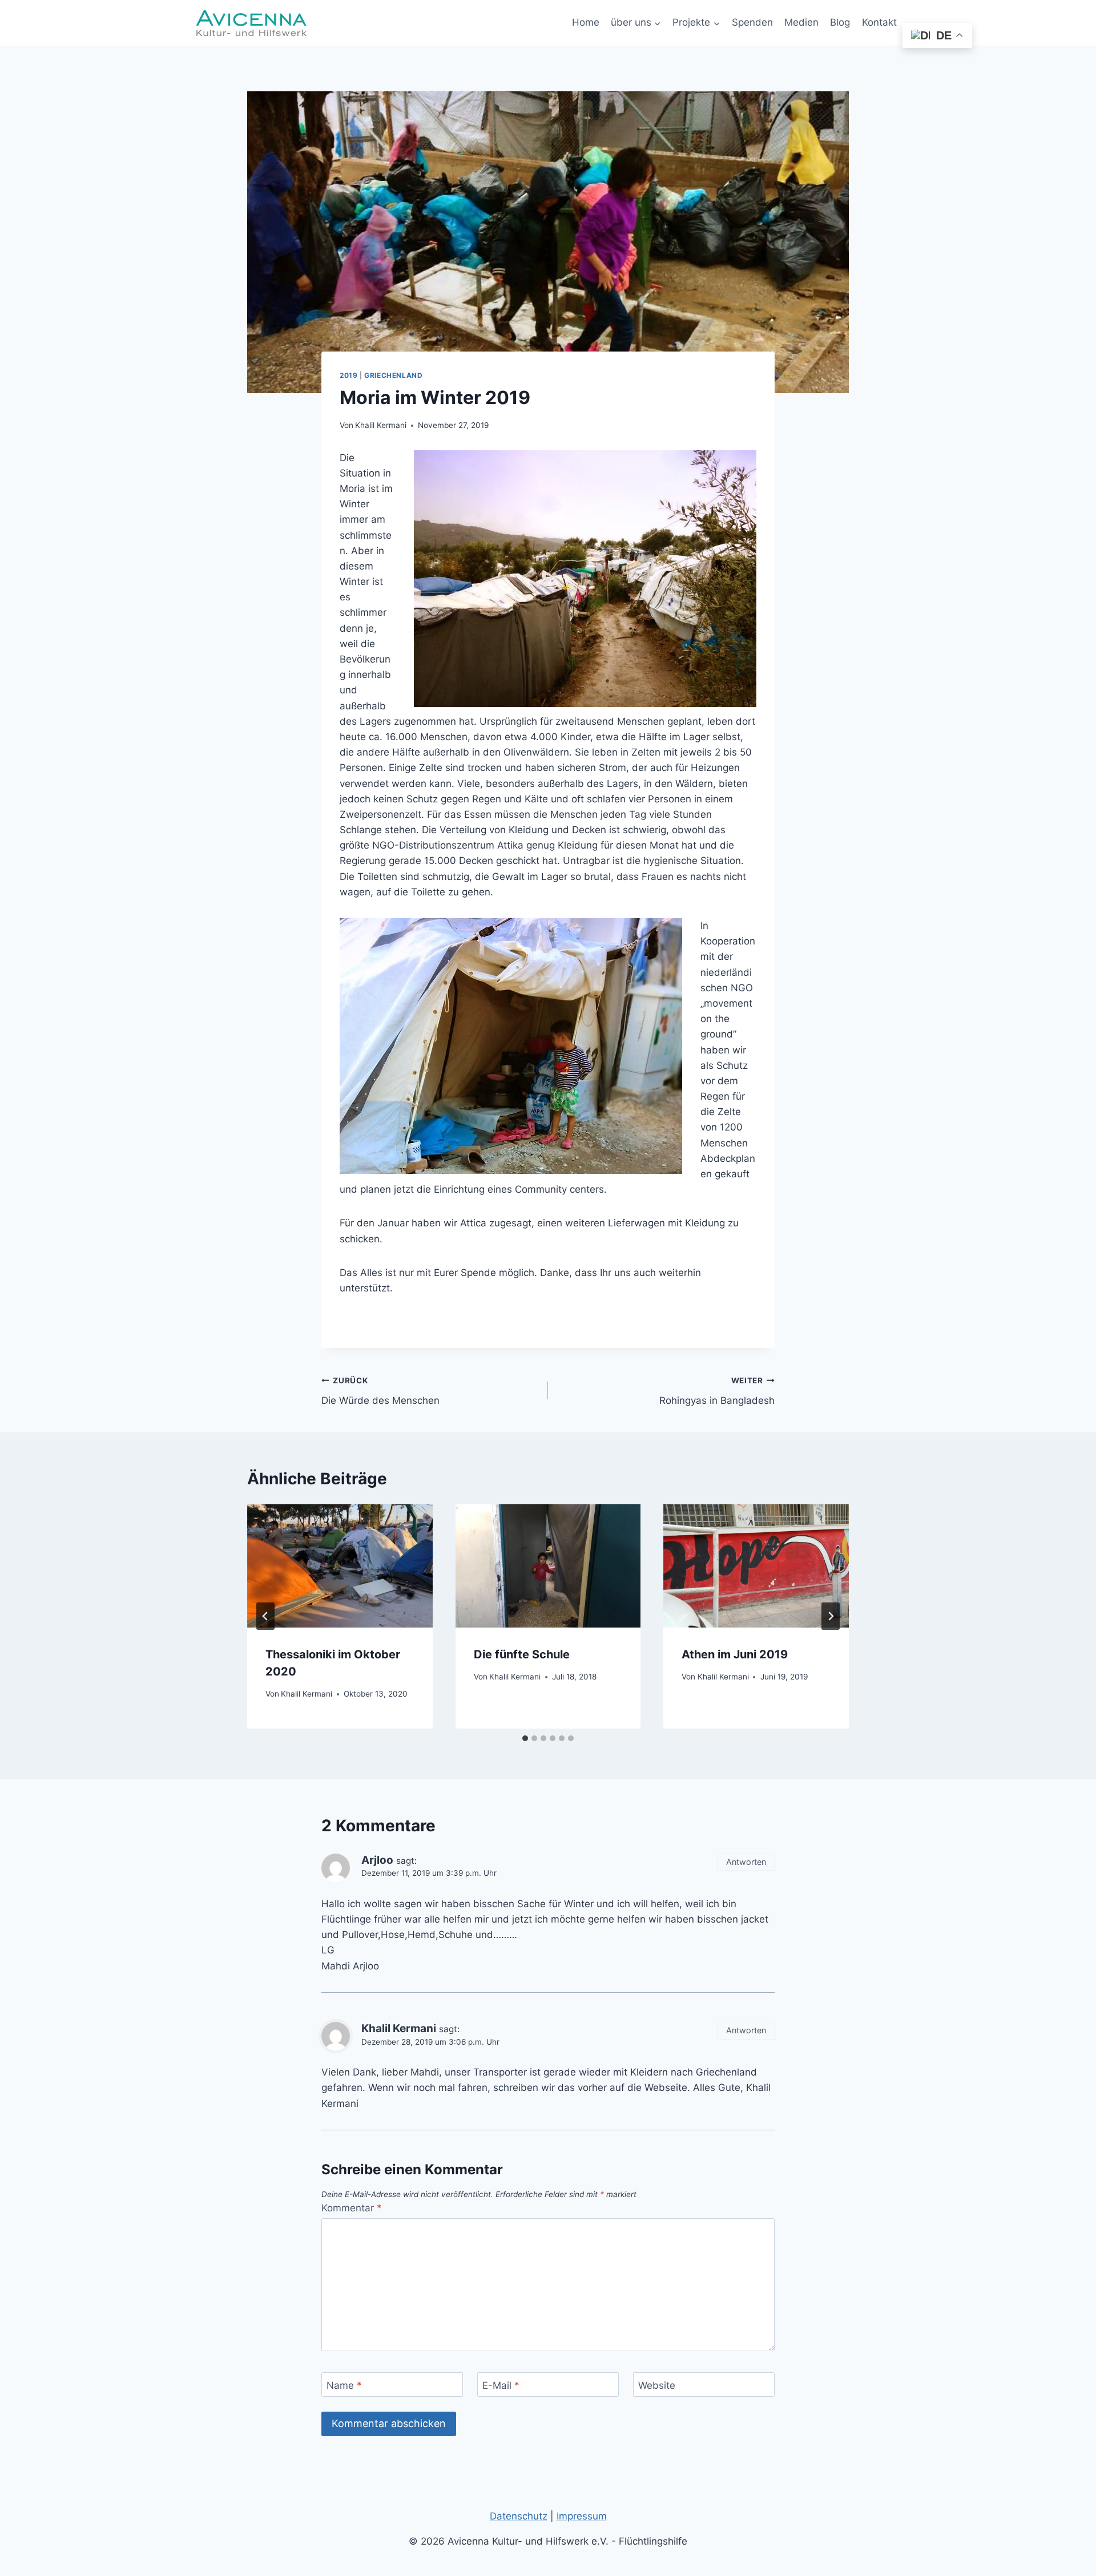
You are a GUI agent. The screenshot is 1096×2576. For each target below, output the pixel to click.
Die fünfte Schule (522, 1654)
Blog (840, 22)
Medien (801, 22)
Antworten (746, 1862)
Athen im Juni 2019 (735, 1654)
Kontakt (879, 22)
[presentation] (340, 1566)
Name (344, 2385)
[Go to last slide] (265, 1616)
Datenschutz (519, 2516)
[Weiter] (831, 1616)
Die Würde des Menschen (380, 1391)
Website (657, 2385)
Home (586, 22)
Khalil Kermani (381, 425)
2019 (348, 375)
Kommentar (352, 2208)
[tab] (525, 1738)
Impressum (582, 2516)
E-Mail (501, 2385)
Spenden (752, 22)
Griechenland (393, 375)
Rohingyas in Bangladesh (717, 1391)
